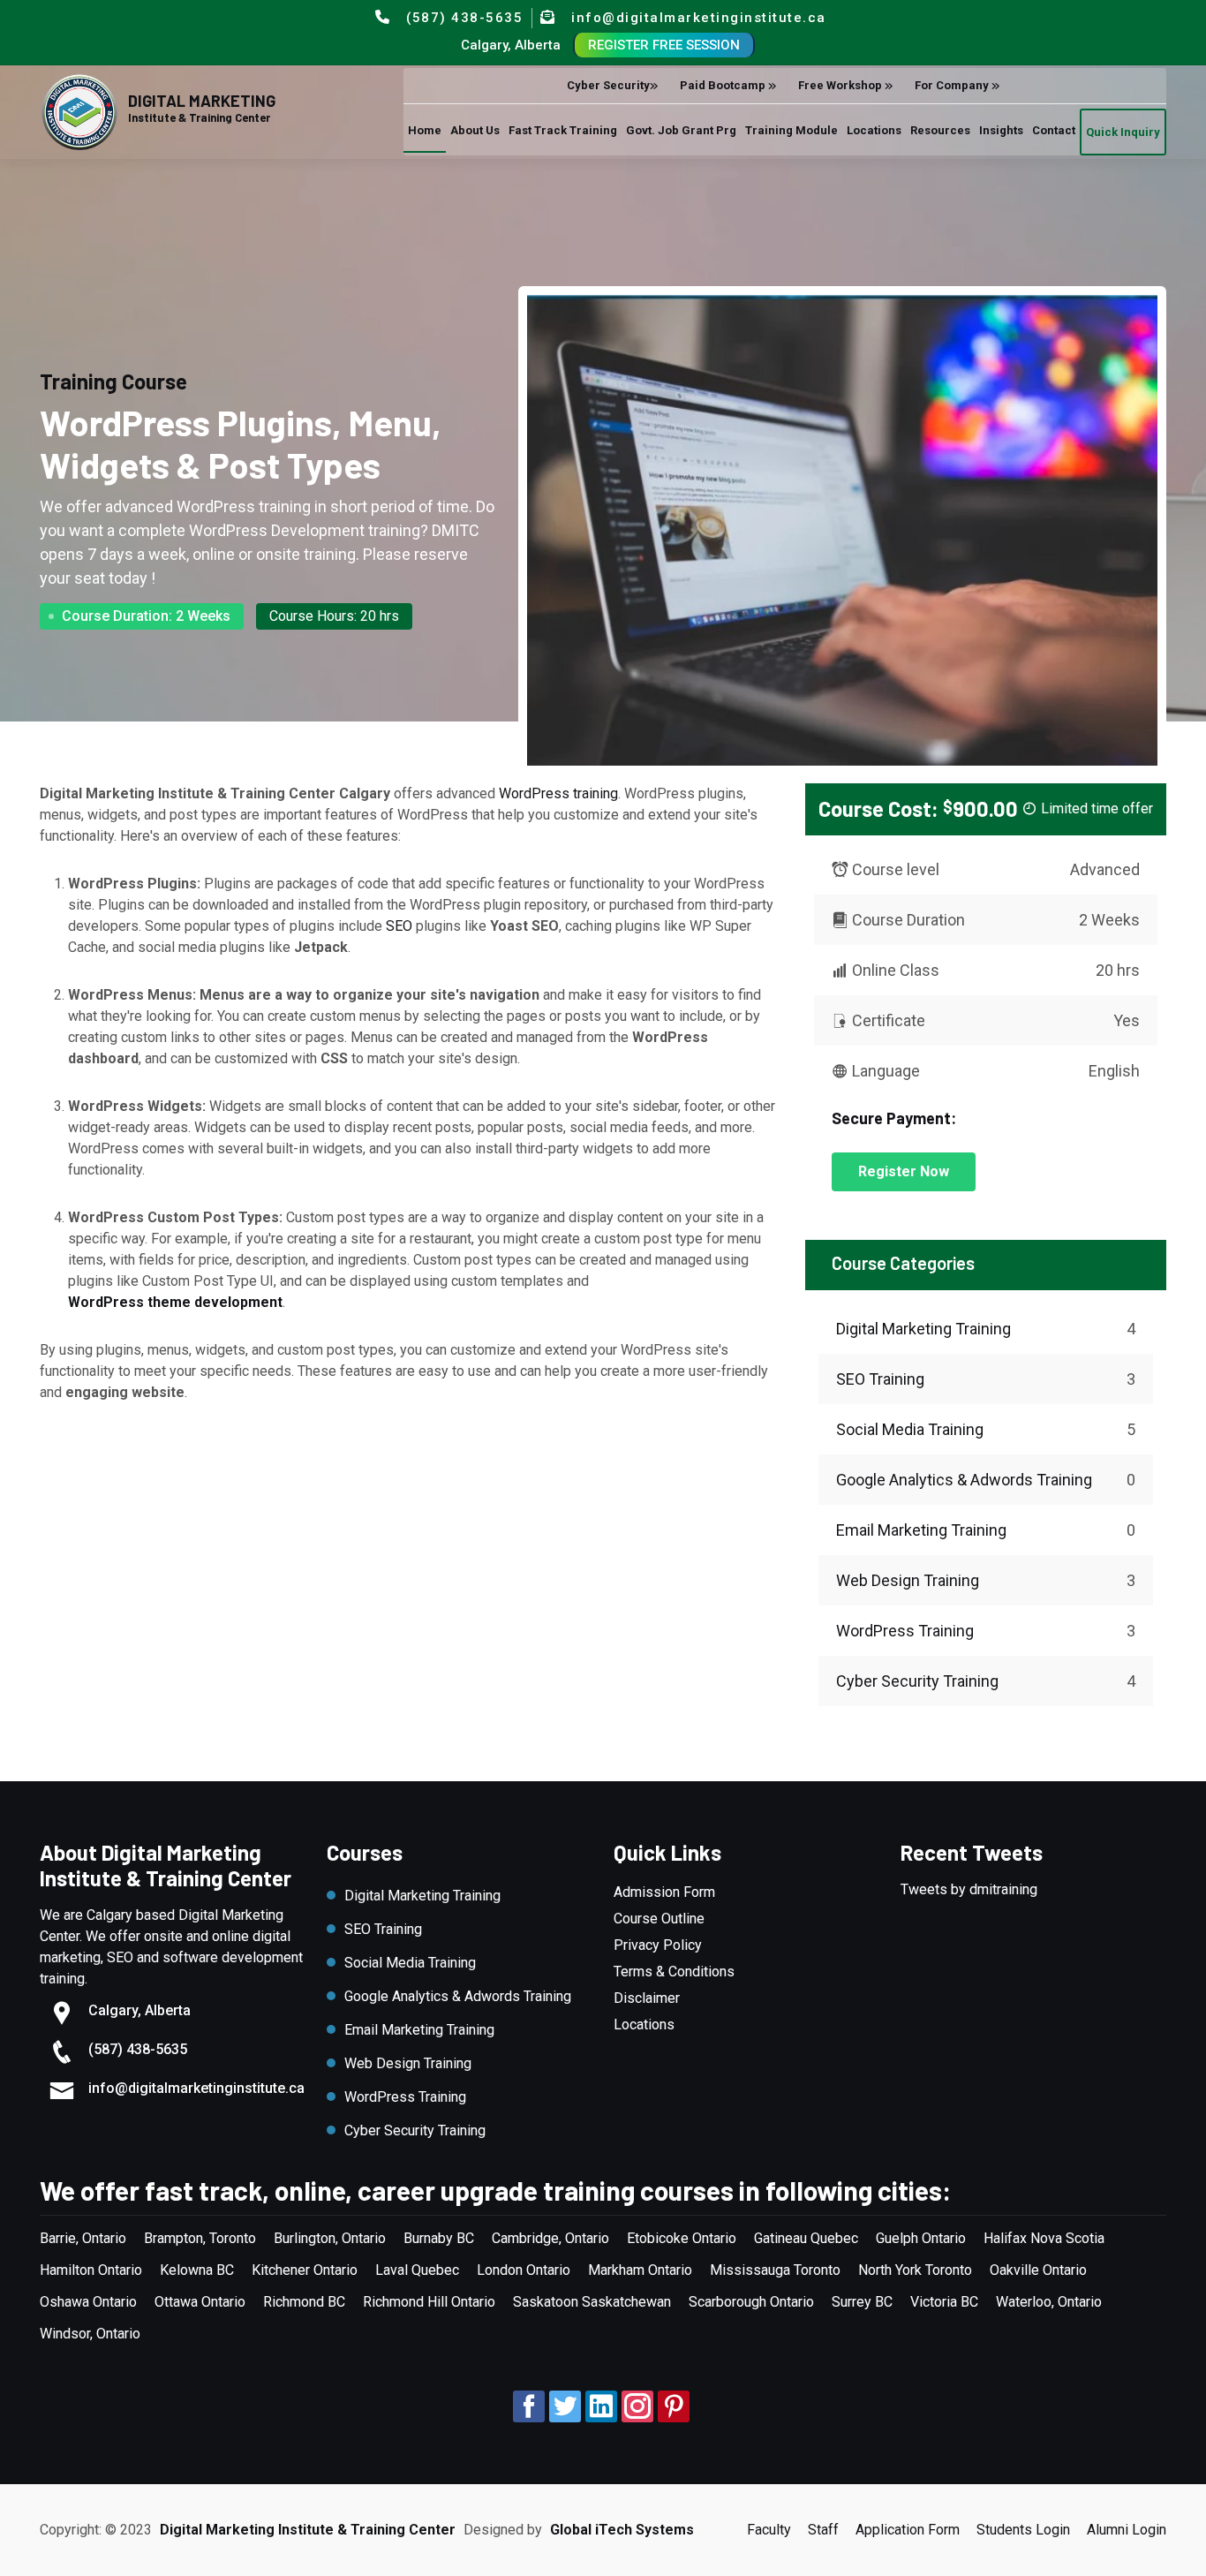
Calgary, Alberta (511, 45)
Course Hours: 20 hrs (334, 616)
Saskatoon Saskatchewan (592, 2302)
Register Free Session (664, 45)
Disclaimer (647, 1998)
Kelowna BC (197, 2270)
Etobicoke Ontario (682, 2238)
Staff (823, 2530)
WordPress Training (905, 1631)
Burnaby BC (439, 2238)
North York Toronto (915, 2270)
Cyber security (354, 176)
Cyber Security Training (917, 1681)
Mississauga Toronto (775, 2270)
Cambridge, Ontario (550, 2238)
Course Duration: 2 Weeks (146, 616)
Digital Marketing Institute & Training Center (308, 2530)
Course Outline (659, 1919)
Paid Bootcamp (470, 176)
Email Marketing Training (921, 1530)
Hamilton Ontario (91, 2270)
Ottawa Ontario (200, 2302)
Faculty (769, 2530)
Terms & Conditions (674, 1972)
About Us (136, 222)
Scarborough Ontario (751, 2302)
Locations (641, 222)
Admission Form (664, 1892)
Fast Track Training (249, 222)
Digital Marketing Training (923, 1329)
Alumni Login (1127, 2530)
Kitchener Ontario (305, 2270)
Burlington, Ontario (330, 2238)
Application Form (908, 2530)
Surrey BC (862, 2302)
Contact (879, 222)
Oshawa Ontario (88, 2302)
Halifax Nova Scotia (1044, 2238)
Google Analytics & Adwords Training (964, 1480)
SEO (399, 926)
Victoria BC (944, 2302)
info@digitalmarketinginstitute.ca (699, 18)
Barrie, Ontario (83, 2238)
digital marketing (202, 101)
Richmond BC (304, 2302)
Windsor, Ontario (90, 2334)
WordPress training (558, 793)
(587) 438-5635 (464, 18)
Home (68, 222)
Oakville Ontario (1038, 2270)
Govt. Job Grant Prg (398, 222)
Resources (728, 222)
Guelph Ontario (921, 2238)
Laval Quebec (417, 2270)
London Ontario (524, 2270)
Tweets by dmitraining (969, 1889)
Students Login (1023, 2530)
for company (699, 176)
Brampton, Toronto (200, 2238)
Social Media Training (910, 1429)
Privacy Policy (658, 1945)
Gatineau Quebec (806, 2238)
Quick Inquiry (968, 224)
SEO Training (880, 1379)
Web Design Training (908, 1580)
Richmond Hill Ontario (429, 2302)
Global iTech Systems (622, 2530)
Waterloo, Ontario (1049, 2302)
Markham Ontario (640, 2270)
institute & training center (199, 118)
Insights (809, 222)
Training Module (536, 222)
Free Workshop (587, 176)
